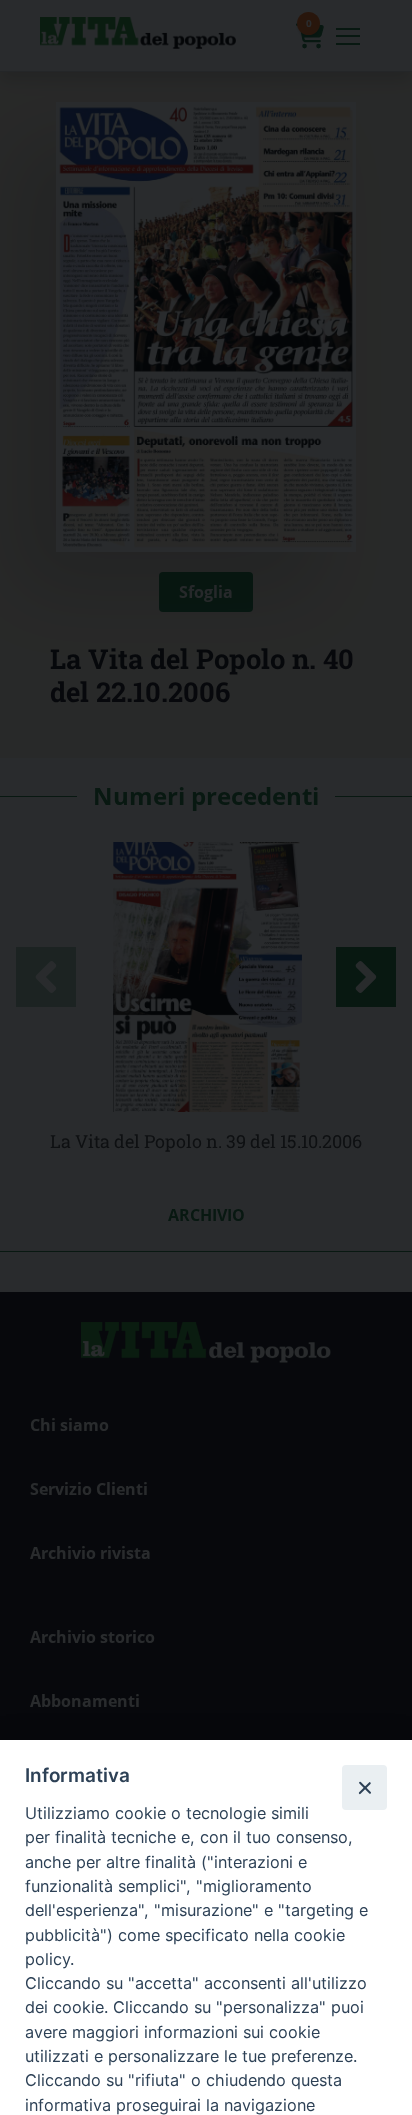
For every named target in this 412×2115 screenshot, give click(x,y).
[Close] (364, 1787)
